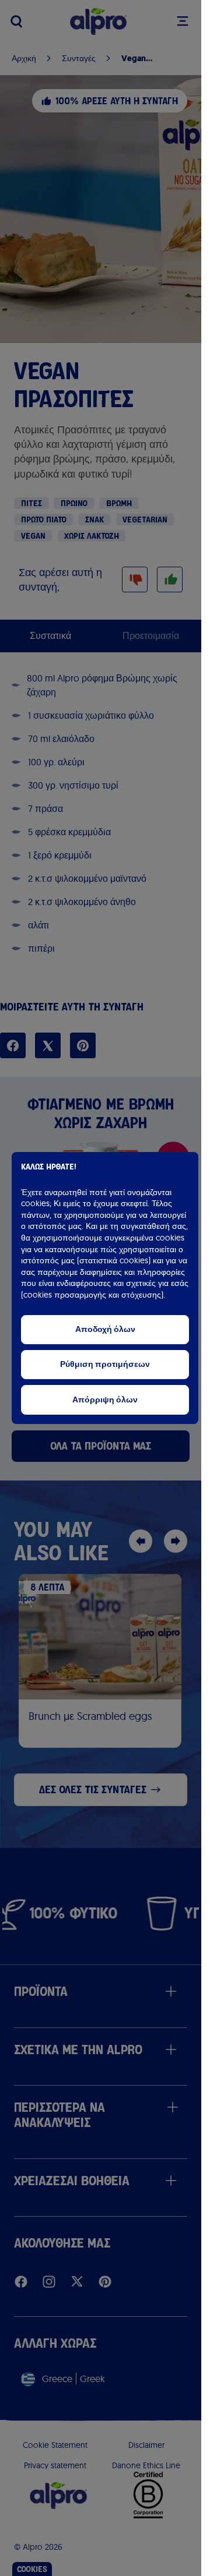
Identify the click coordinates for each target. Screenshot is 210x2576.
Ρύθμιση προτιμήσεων (105, 1364)
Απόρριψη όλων (105, 1400)
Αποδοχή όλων (105, 1329)
